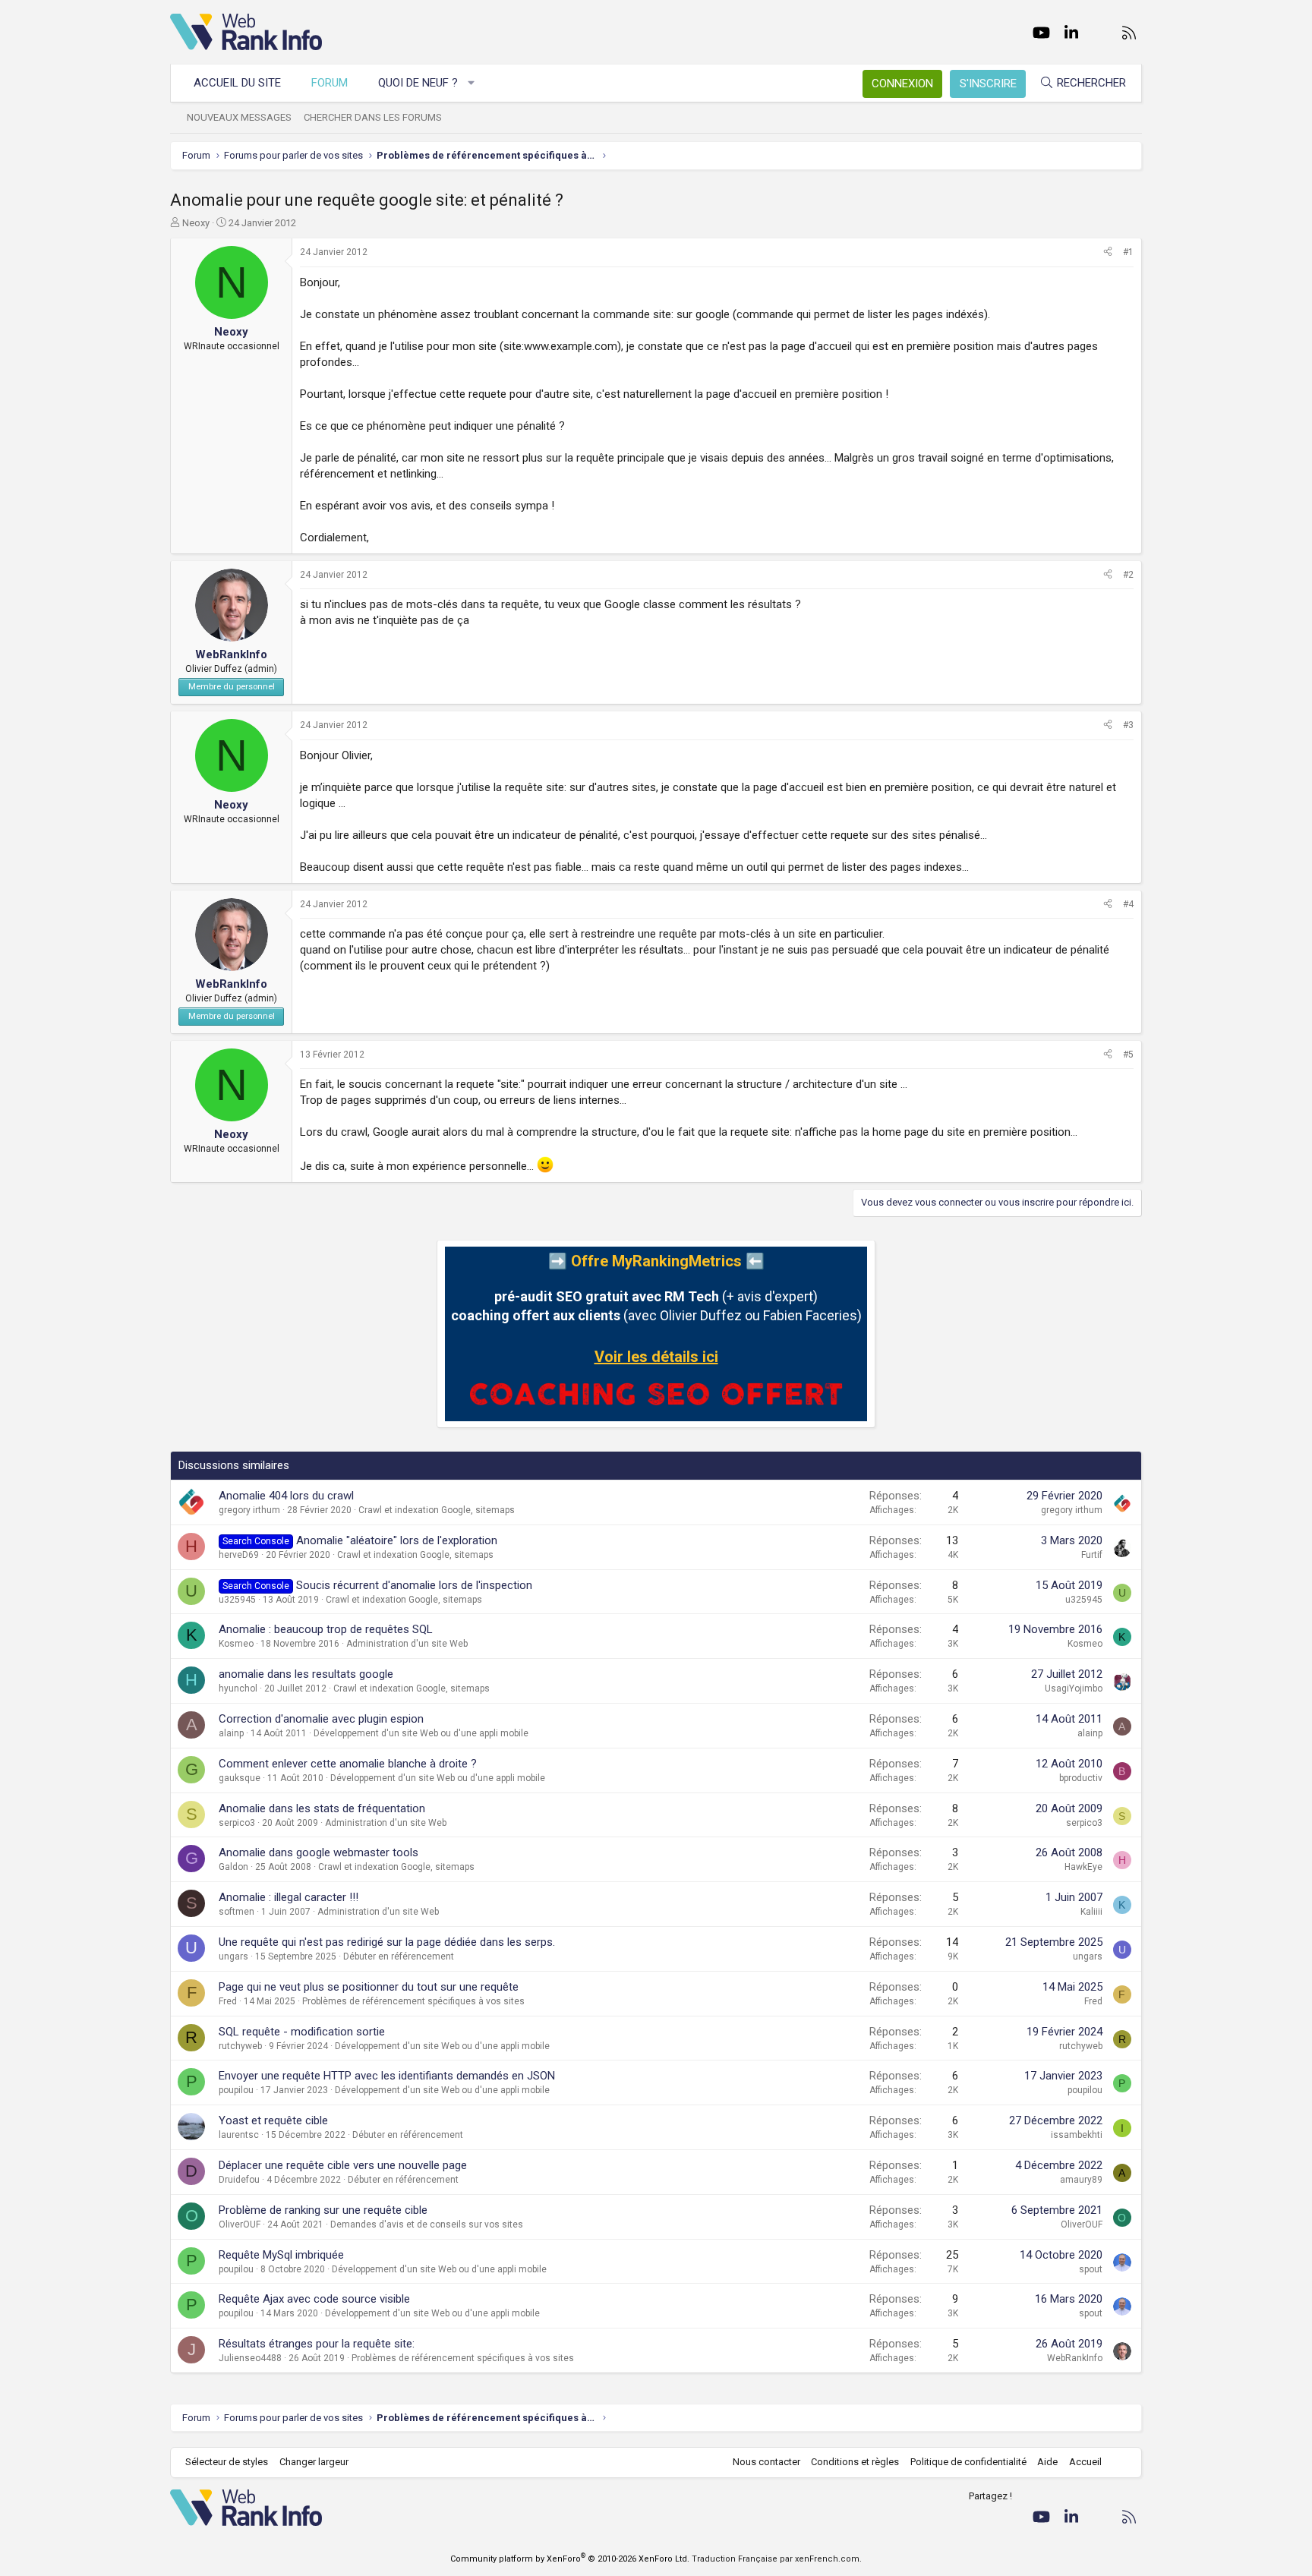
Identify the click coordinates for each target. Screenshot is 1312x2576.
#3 (1128, 725)
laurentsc (239, 2135)
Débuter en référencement (399, 1956)
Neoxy (196, 223)
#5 (1128, 1055)
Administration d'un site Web (407, 1644)
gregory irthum (249, 1510)
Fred (228, 2001)
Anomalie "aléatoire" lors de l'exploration (397, 1540)
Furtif (1092, 1555)
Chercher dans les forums (373, 117)
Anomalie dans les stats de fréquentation (322, 1808)
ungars (233, 1956)
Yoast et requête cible (273, 2120)
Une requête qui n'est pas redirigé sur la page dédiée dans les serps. (387, 1942)
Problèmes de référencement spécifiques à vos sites (413, 2001)
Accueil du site (237, 83)
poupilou (236, 2090)
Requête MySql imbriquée (281, 2255)
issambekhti (1077, 2135)
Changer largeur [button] (314, 2462)
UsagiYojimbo (1074, 1688)
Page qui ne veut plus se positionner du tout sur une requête (369, 1987)
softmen (237, 1912)
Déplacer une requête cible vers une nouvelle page (343, 2165)
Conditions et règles (855, 2462)
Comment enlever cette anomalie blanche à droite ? (348, 1764)
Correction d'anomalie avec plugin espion (321, 1719)
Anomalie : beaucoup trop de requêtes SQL (326, 1629)
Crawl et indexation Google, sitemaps (437, 1510)
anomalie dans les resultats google (306, 1674)
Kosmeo (236, 1644)
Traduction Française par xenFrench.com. (777, 2559)
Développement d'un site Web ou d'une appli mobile (421, 1733)
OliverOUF (240, 2224)
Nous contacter (766, 2462)
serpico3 (237, 1823)
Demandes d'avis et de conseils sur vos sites (427, 2224)
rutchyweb (240, 2046)
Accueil (1085, 2462)
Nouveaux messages (239, 117)
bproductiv (1081, 1778)
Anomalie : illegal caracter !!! (289, 1897)
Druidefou (239, 2180)
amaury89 (1081, 2180)
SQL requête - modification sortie (302, 2032)
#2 (1128, 575)
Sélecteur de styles (227, 2462)
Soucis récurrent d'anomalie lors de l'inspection (414, 1585)
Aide (1047, 2462)
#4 (1128, 904)
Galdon (233, 1867)
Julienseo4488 (250, 2358)
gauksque (240, 1778)
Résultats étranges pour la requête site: (317, 2344)
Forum (330, 83)
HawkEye (1083, 1867)
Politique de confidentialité (968, 2462)
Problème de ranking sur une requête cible (323, 2210)
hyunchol (238, 1688)
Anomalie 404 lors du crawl (286, 1496)
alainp (231, 1733)
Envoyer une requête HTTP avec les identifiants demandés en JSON (387, 2076)
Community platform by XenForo (570, 2559)
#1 (1128, 252)
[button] (472, 83)
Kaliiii (1091, 1912)
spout (1091, 2269)
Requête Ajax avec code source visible (314, 2299)
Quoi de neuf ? (418, 83)
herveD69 (239, 1555)
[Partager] (1108, 252)
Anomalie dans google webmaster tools (319, 1852)
